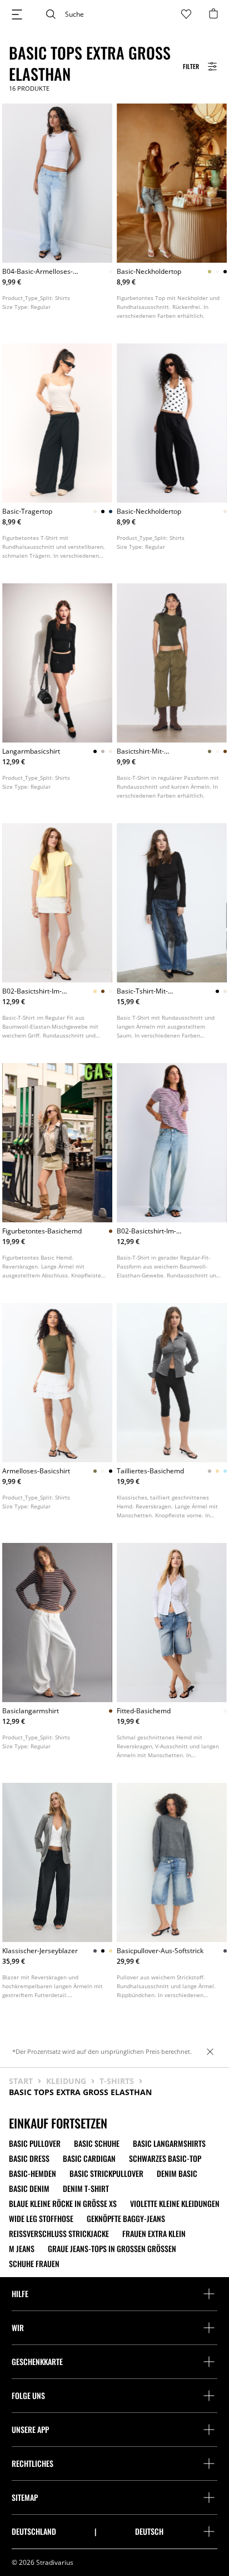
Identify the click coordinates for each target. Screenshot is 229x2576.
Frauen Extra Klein (154, 2234)
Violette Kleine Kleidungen (175, 2204)
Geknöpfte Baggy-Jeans (126, 2219)
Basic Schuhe (97, 2144)
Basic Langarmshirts (169, 2144)
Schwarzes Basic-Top (165, 2159)
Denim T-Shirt (86, 2189)
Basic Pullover (35, 2144)
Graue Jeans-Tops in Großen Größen (112, 2249)
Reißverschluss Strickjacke (59, 2234)
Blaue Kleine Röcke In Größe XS (63, 2204)
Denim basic (177, 2174)
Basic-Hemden (33, 2174)
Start (21, 2081)
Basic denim (29, 2189)
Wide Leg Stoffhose (41, 2219)
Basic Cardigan (89, 2159)
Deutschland (34, 2531)
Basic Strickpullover (106, 2174)
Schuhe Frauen (34, 2264)
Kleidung (66, 2081)
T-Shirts (117, 2081)
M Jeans (22, 2249)
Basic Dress (29, 2159)
